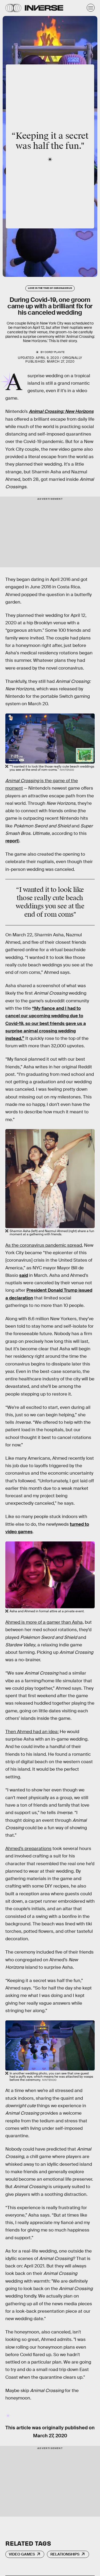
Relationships (65, 2554)
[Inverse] (44, 8)
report (12, 841)
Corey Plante (55, 352)
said (24, 1275)
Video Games (22, 2554)
